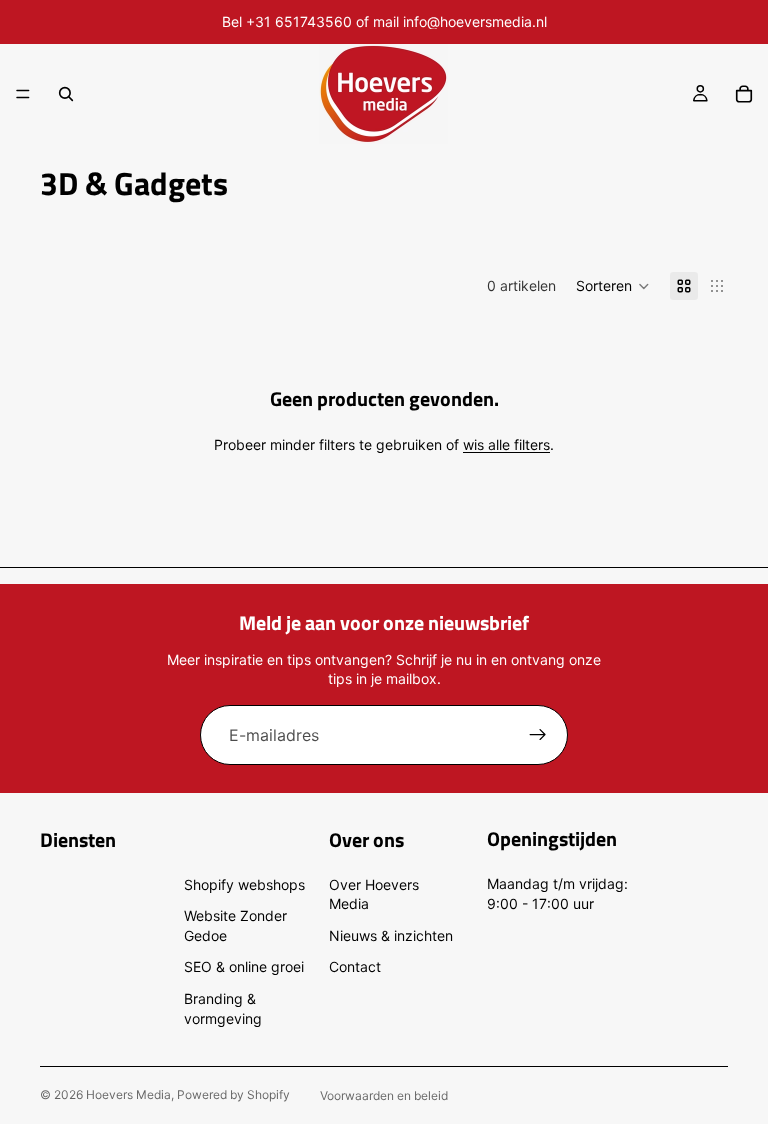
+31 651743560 (299, 21)
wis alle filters (506, 444)
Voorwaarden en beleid (384, 1095)
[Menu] (23, 94)
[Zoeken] (66, 94)
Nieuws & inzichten (391, 935)
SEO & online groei (244, 966)
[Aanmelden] (538, 735)
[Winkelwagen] (744, 94)
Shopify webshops (244, 884)
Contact (355, 966)
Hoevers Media (128, 1094)
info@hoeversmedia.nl (475, 21)
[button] (613, 286)
